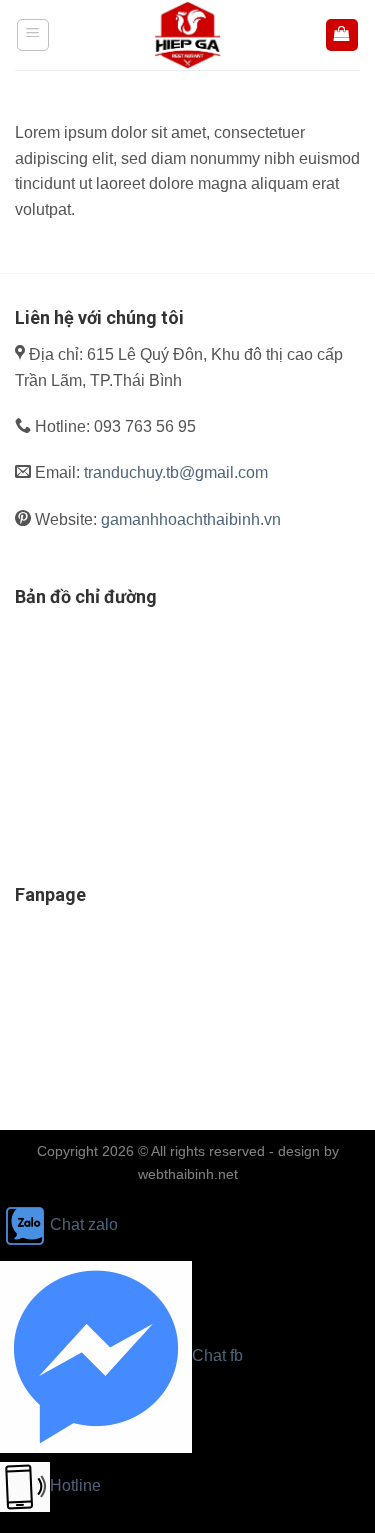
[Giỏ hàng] (342, 35)
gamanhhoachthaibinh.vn (191, 519)
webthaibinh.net (188, 1174)
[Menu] (33, 35)
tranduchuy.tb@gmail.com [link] (176, 472)
